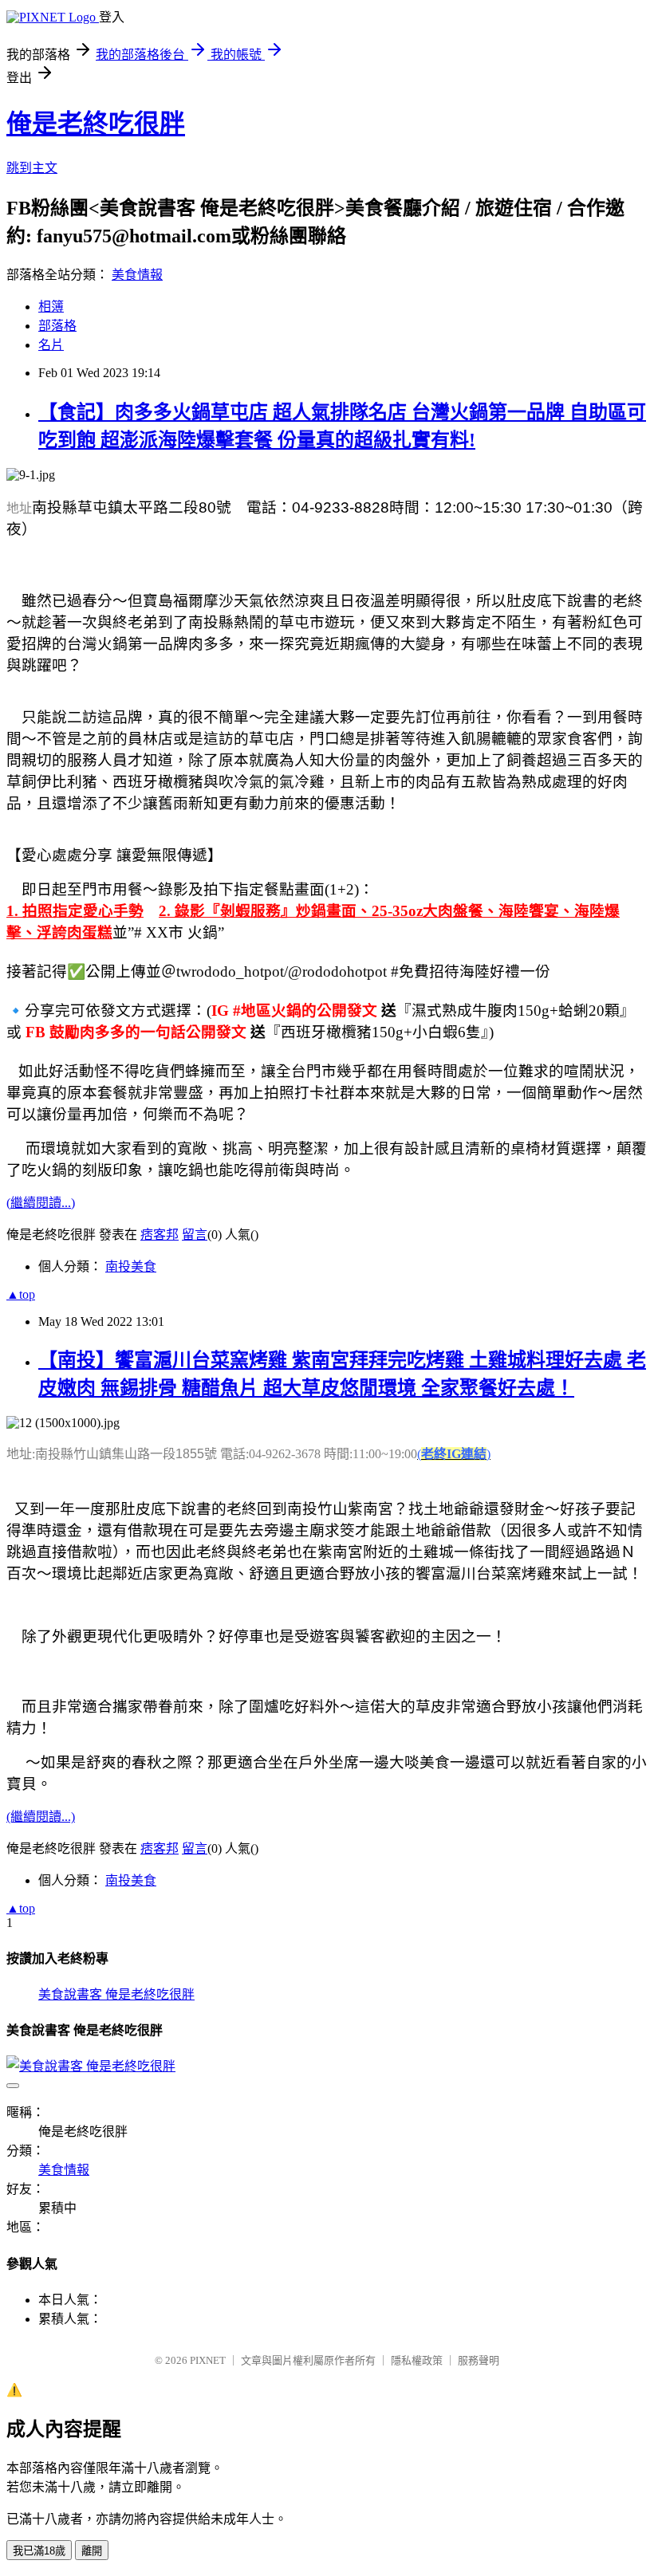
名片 (51, 345)
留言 (195, 1235)
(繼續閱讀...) (41, 1203)
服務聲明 (479, 2360)
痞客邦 (160, 1235)
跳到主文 (32, 168)
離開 (92, 2551)
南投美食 (131, 1266)
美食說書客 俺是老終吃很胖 (116, 1994)
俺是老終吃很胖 (96, 124)
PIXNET (208, 2360)
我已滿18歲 (39, 2551)
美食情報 (137, 275)
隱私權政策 (417, 2360)
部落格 (57, 326)
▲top (21, 1294)
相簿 (51, 307)
